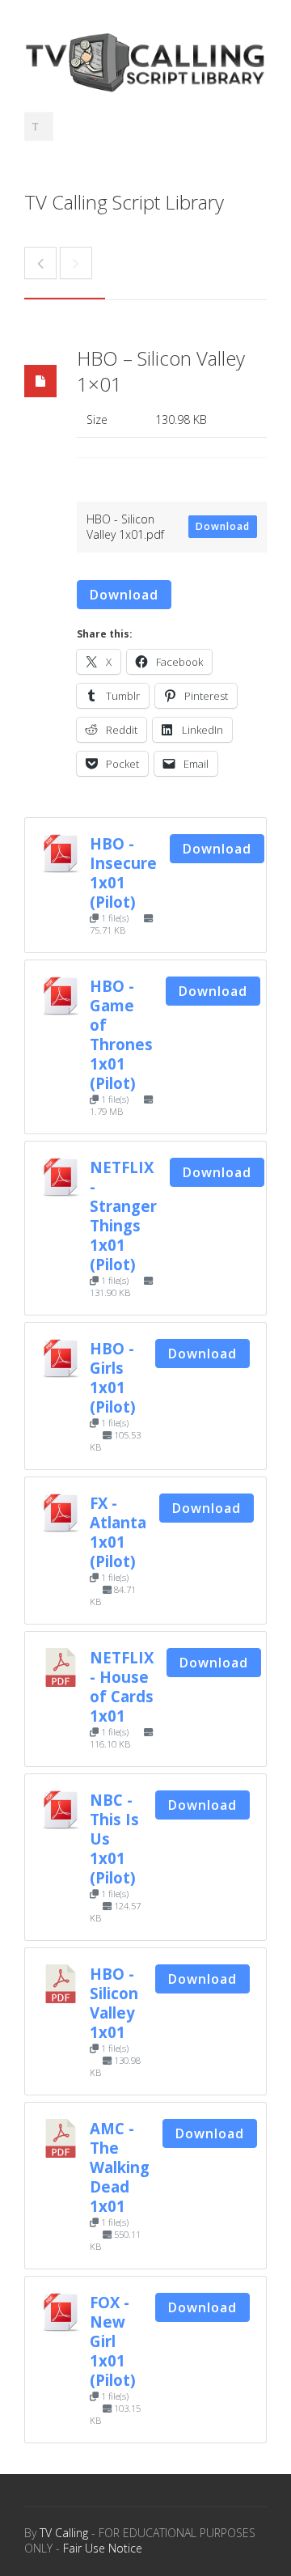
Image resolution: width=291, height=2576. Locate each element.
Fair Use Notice (103, 2548)
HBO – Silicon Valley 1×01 (161, 371)
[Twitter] (39, 126)
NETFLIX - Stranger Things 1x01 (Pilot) (123, 1216)
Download (223, 526)
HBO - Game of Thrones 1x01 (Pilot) (121, 1034)
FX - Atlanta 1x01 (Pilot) (118, 1532)
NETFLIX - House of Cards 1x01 (122, 1686)
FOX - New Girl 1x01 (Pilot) (113, 2341)
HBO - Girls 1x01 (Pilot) (113, 1377)
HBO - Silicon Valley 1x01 (114, 2003)
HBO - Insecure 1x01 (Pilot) (123, 873)
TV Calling (64, 2533)
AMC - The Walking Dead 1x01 (120, 2167)
